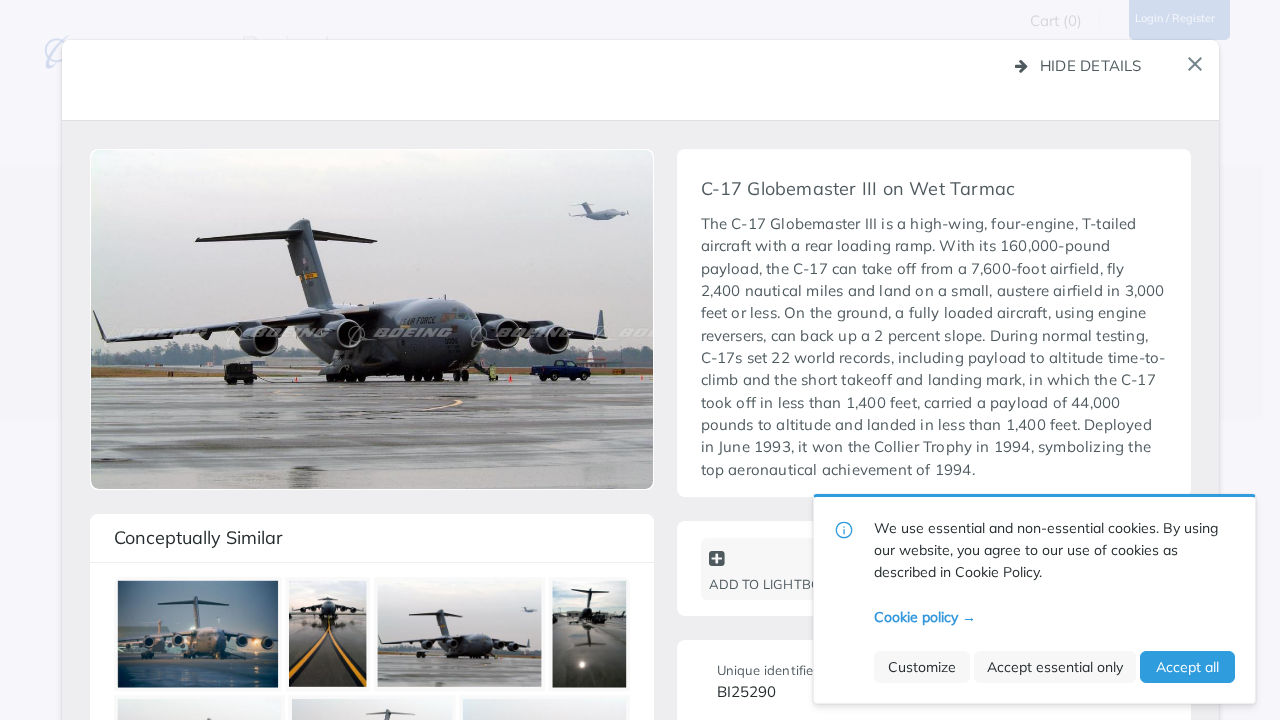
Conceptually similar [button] (198, 537)
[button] (1195, 64)
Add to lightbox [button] (769, 584)
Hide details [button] (1091, 65)
